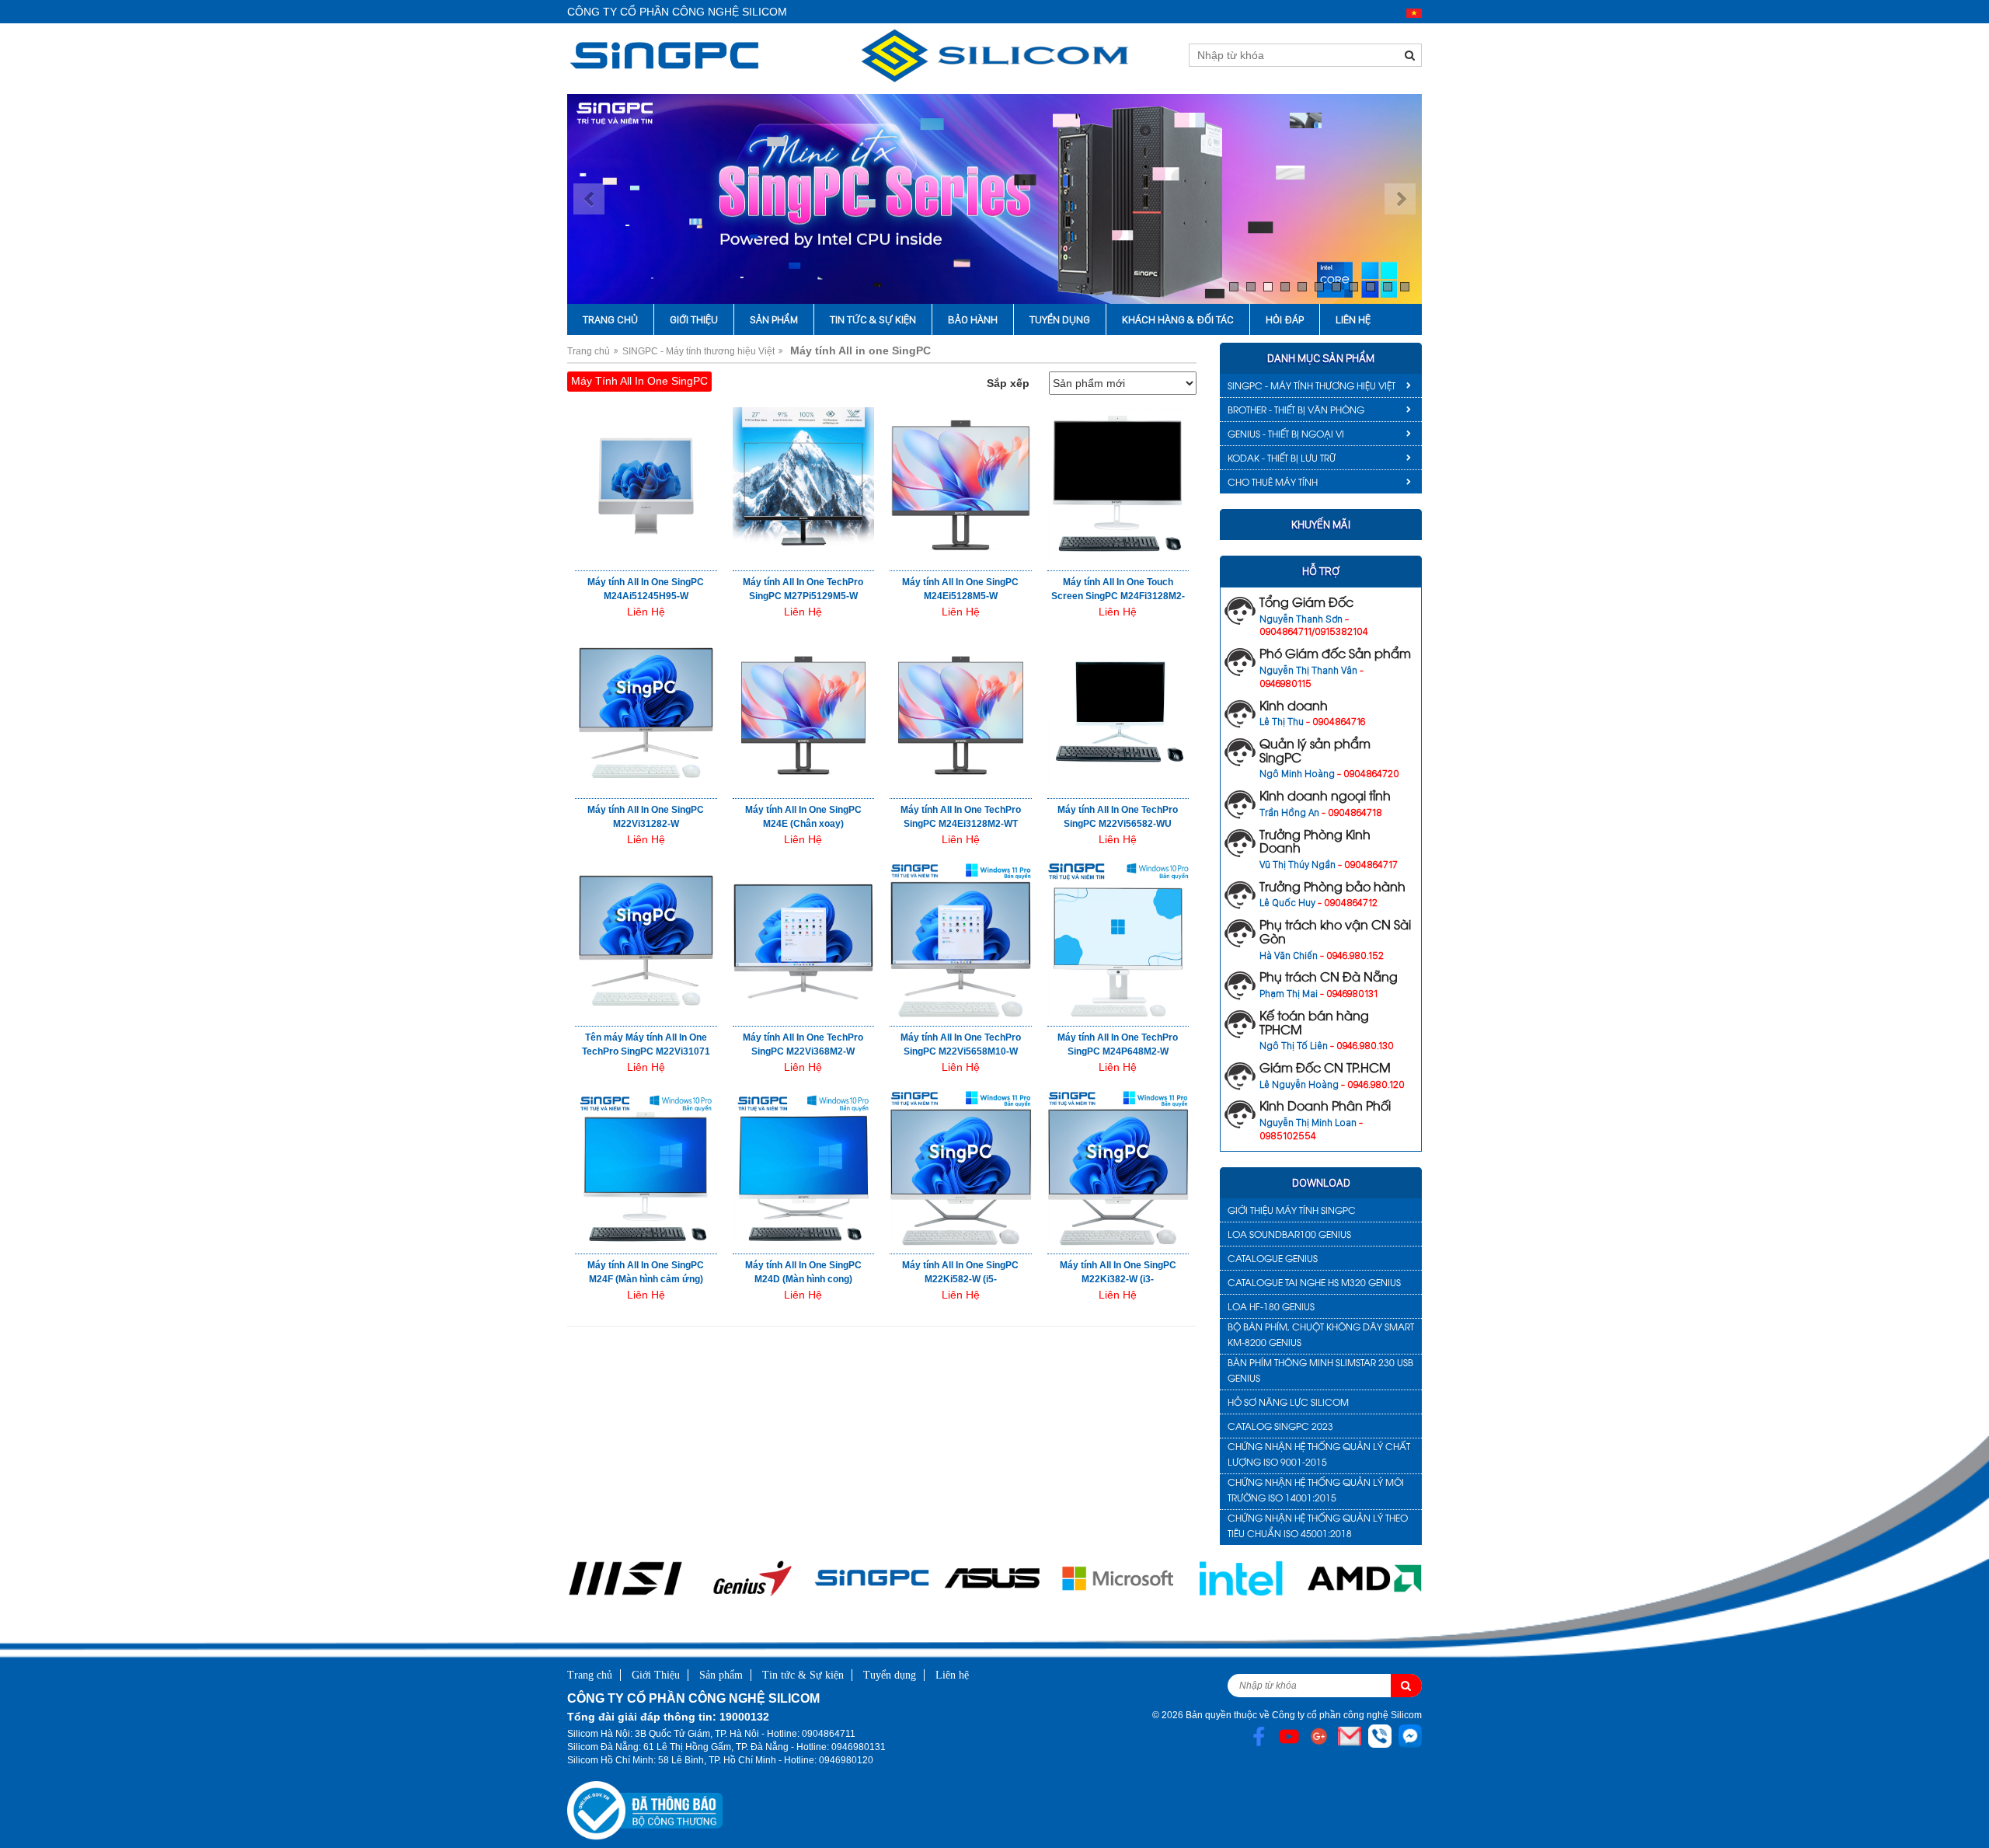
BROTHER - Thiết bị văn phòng (1296, 409)
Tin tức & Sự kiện (873, 319)
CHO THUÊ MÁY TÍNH (1273, 481)
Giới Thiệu (694, 319)
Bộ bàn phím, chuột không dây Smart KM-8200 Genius (1321, 1334)
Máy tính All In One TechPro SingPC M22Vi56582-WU (1118, 817)
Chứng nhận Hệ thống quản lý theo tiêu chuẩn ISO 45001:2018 (1318, 1525)
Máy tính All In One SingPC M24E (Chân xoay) (803, 817)
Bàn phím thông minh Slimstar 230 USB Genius (1320, 1370)
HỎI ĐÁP (1285, 319)
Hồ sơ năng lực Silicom (1288, 1402)
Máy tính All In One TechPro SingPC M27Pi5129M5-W (803, 589)
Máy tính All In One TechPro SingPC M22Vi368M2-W (803, 1044)
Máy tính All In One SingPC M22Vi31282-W (646, 817)
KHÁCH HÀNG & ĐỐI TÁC (1178, 319)
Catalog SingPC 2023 (1280, 1426)
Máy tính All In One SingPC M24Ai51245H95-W (646, 589)
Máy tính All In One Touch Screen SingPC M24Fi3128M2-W (1118, 596)
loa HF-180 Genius (1271, 1306)
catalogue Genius (1273, 1258)
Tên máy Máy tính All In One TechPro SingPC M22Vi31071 (646, 1044)
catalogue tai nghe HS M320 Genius (1314, 1282)
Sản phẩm (774, 319)
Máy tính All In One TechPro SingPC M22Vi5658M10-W (961, 1044)
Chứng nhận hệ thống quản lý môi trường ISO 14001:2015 (1316, 1489)
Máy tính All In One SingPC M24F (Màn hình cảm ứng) (646, 1272)
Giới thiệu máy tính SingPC (1292, 1210)
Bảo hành (973, 319)
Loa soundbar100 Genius (1289, 1234)
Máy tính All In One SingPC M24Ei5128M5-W (960, 589)
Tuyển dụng (1060, 319)
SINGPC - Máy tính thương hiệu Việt (698, 351)
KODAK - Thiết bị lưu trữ (1282, 457)
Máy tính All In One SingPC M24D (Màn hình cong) (803, 1272)
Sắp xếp (1008, 383)
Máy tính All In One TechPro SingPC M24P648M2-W (1118, 1044)
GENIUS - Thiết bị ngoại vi (1286, 433)
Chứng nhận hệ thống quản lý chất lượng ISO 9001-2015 (1319, 1454)
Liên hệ (1353, 319)
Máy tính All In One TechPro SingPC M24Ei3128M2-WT (961, 817)
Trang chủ (610, 319)
